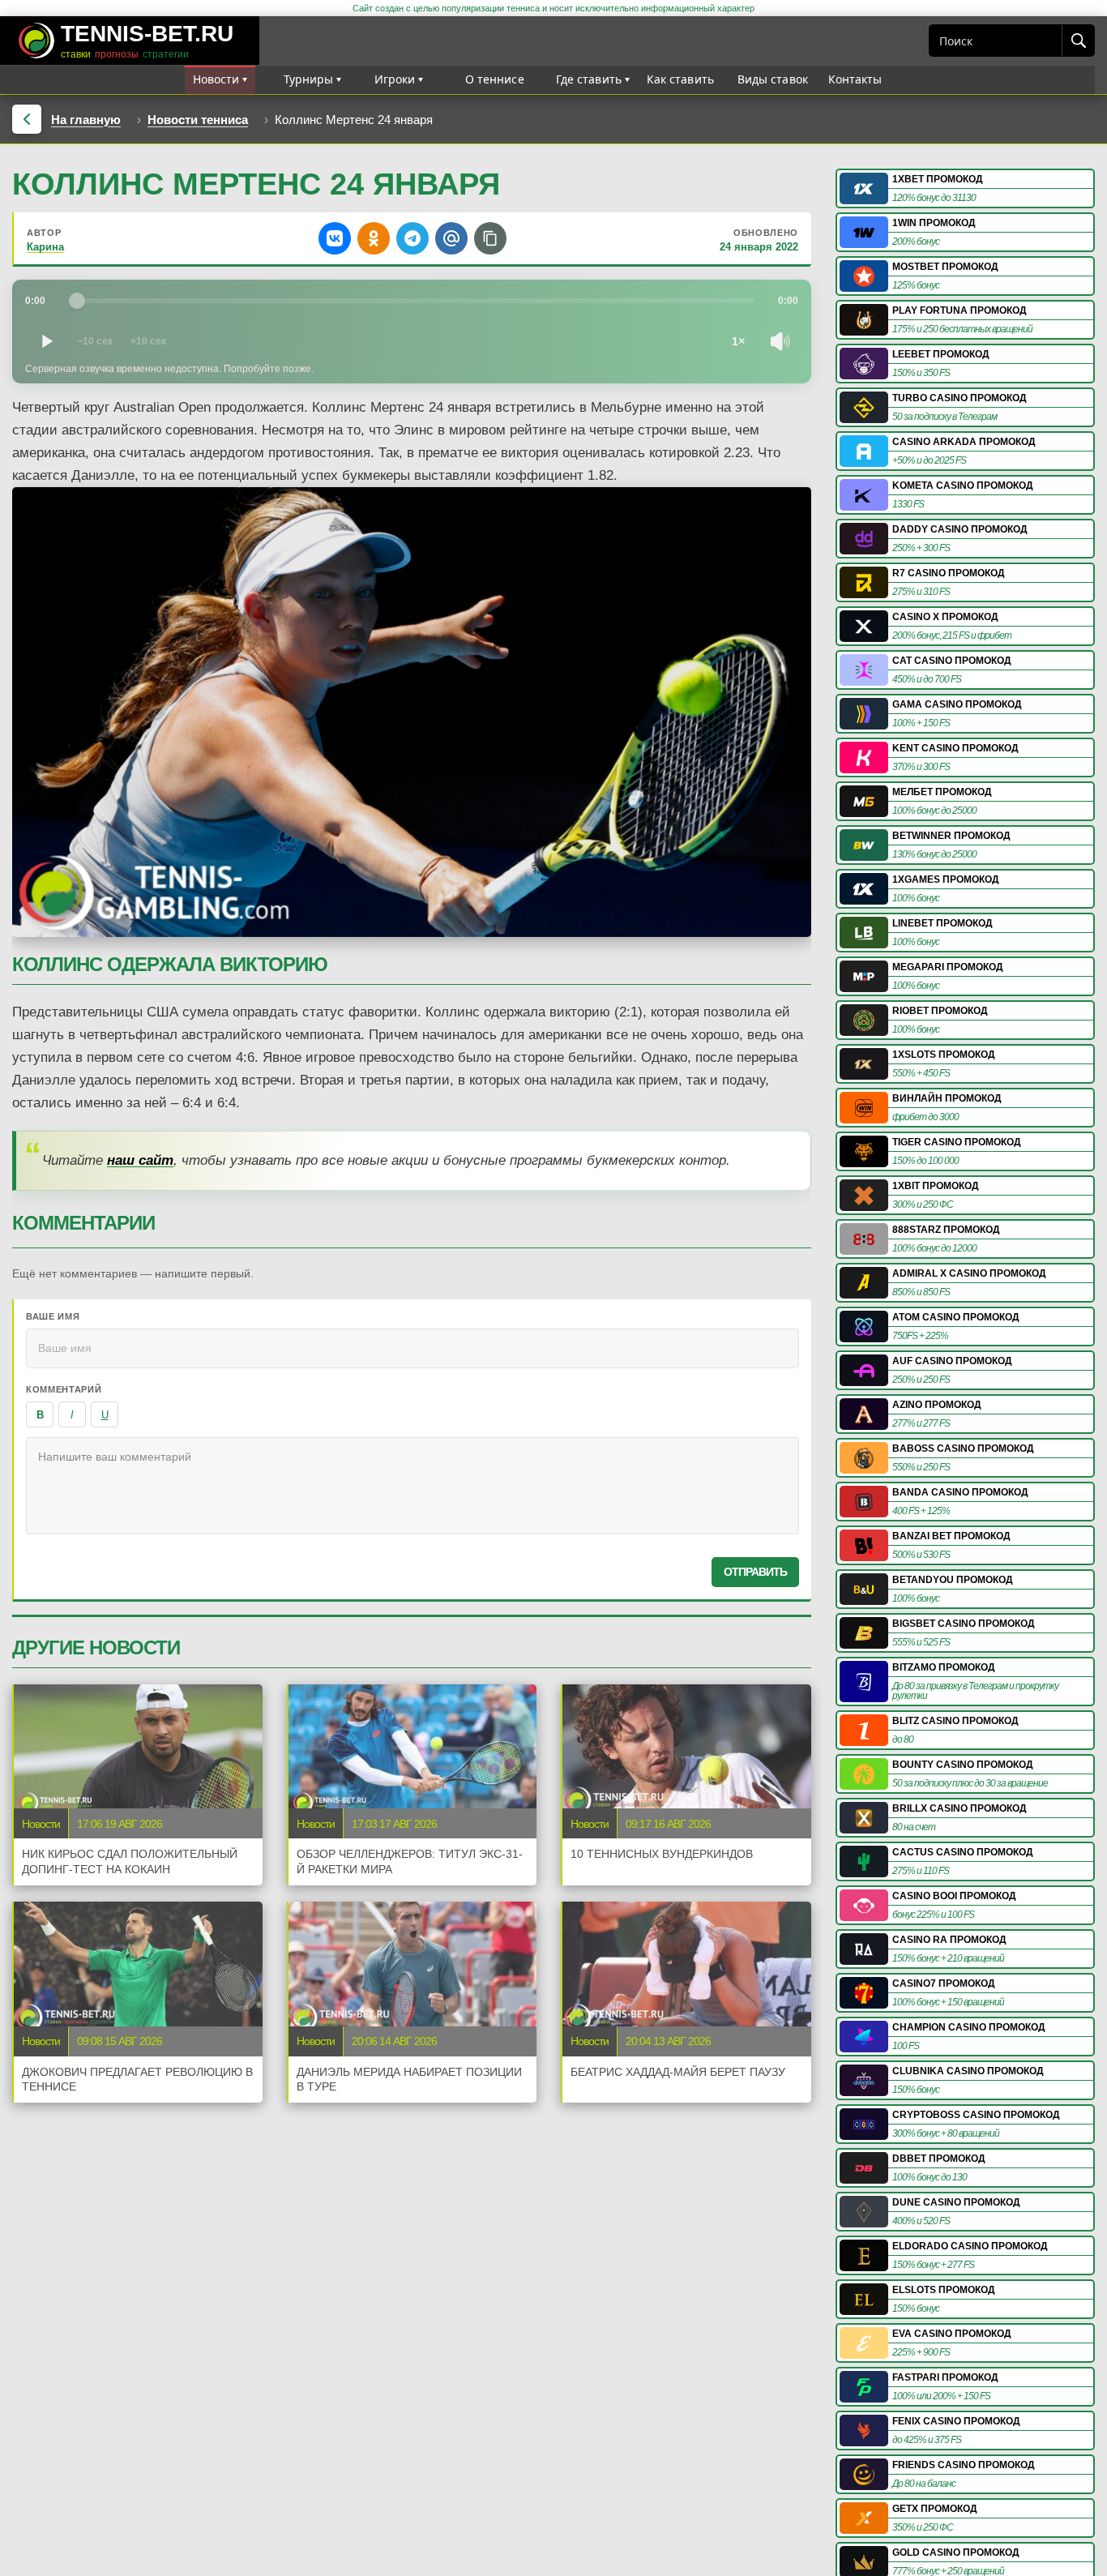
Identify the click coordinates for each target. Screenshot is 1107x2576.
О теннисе (495, 79)
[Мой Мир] (451, 238)
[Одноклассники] (374, 238)
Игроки (395, 79)
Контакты (855, 79)
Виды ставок (773, 79)
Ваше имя (53, 1316)
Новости (216, 79)
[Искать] (1078, 41)
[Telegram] (412, 238)
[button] (490, 238)
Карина (45, 247)
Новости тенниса (198, 120)
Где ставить (589, 79)
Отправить (755, 1572)
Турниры (309, 79)
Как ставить (681, 79)
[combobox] (996, 41)
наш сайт (140, 1160)
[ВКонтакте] (335, 238)
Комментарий (64, 1389)
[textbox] (412, 1486)
